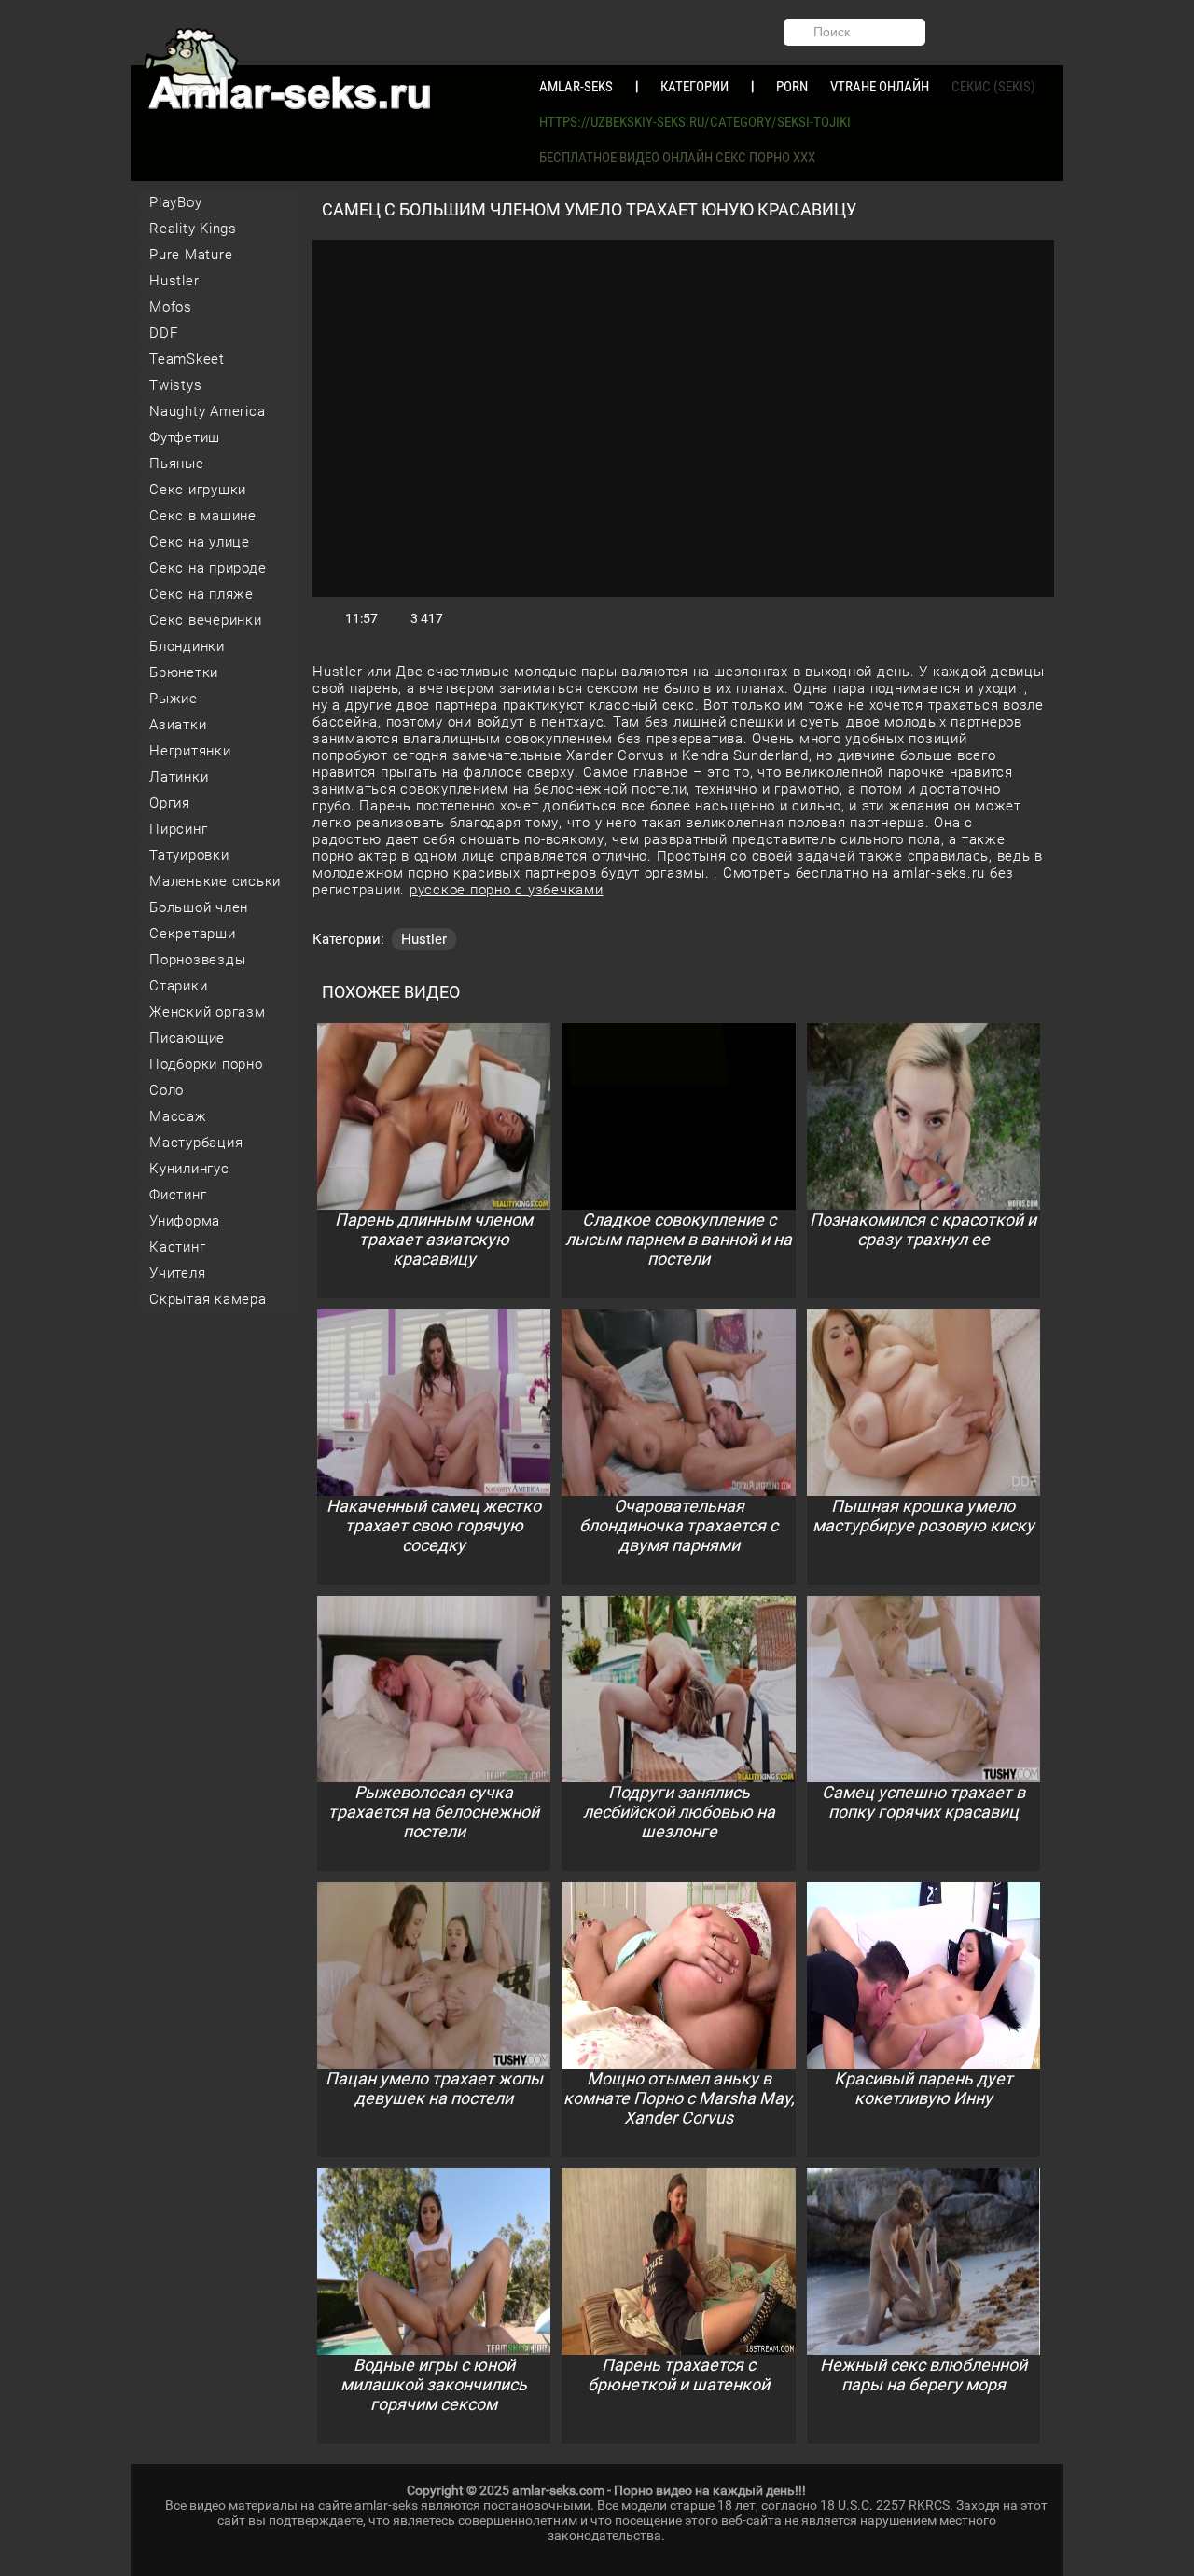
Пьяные (177, 464)
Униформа (185, 1221)
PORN (792, 87)
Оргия (170, 803)
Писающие (187, 1038)
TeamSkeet (187, 359)
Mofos (171, 307)
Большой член (199, 907)
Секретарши (193, 934)
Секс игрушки (198, 490)
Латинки (179, 777)
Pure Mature (191, 255)
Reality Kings (193, 229)
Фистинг (178, 1195)
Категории (694, 87)
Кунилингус (189, 1169)
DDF (163, 333)
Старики (178, 986)
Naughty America (207, 411)
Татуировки (189, 855)
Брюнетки (184, 672)
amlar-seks (576, 87)
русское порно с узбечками (507, 890)
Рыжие (174, 699)
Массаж (178, 1116)
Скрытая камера (208, 1299)
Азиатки (178, 725)
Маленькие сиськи (215, 881)
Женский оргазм (208, 1012)
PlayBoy (175, 202)
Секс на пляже (201, 594)
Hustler (174, 281)
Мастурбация (196, 1143)
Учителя (177, 1273)
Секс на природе (208, 568)
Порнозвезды (197, 960)
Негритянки (190, 751)
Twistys (175, 385)
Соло (167, 1090)
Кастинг (177, 1247)
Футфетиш (185, 437)
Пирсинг (178, 829)
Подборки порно (206, 1064)
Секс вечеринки (206, 620)
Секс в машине (203, 516)
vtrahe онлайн (880, 87)
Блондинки (187, 646)
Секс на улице (200, 542)
